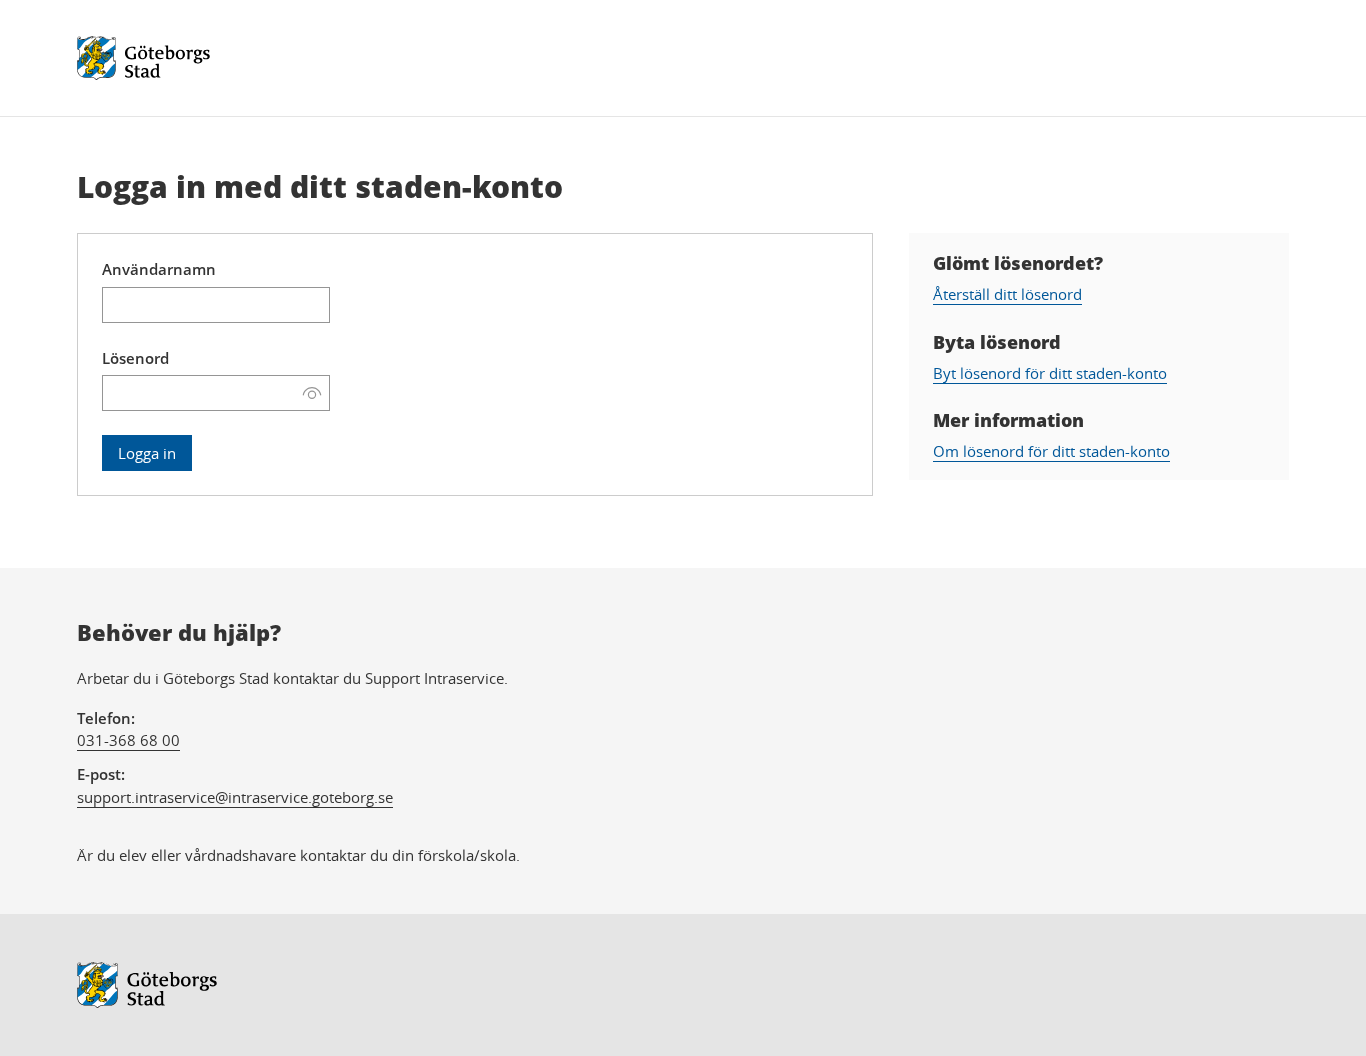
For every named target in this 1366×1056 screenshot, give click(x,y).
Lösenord (135, 358)
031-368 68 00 (128, 740)
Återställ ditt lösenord (1007, 294)
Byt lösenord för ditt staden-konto (1050, 373)
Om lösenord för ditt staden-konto (1051, 451)
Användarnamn (159, 269)
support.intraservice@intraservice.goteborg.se (235, 797)
